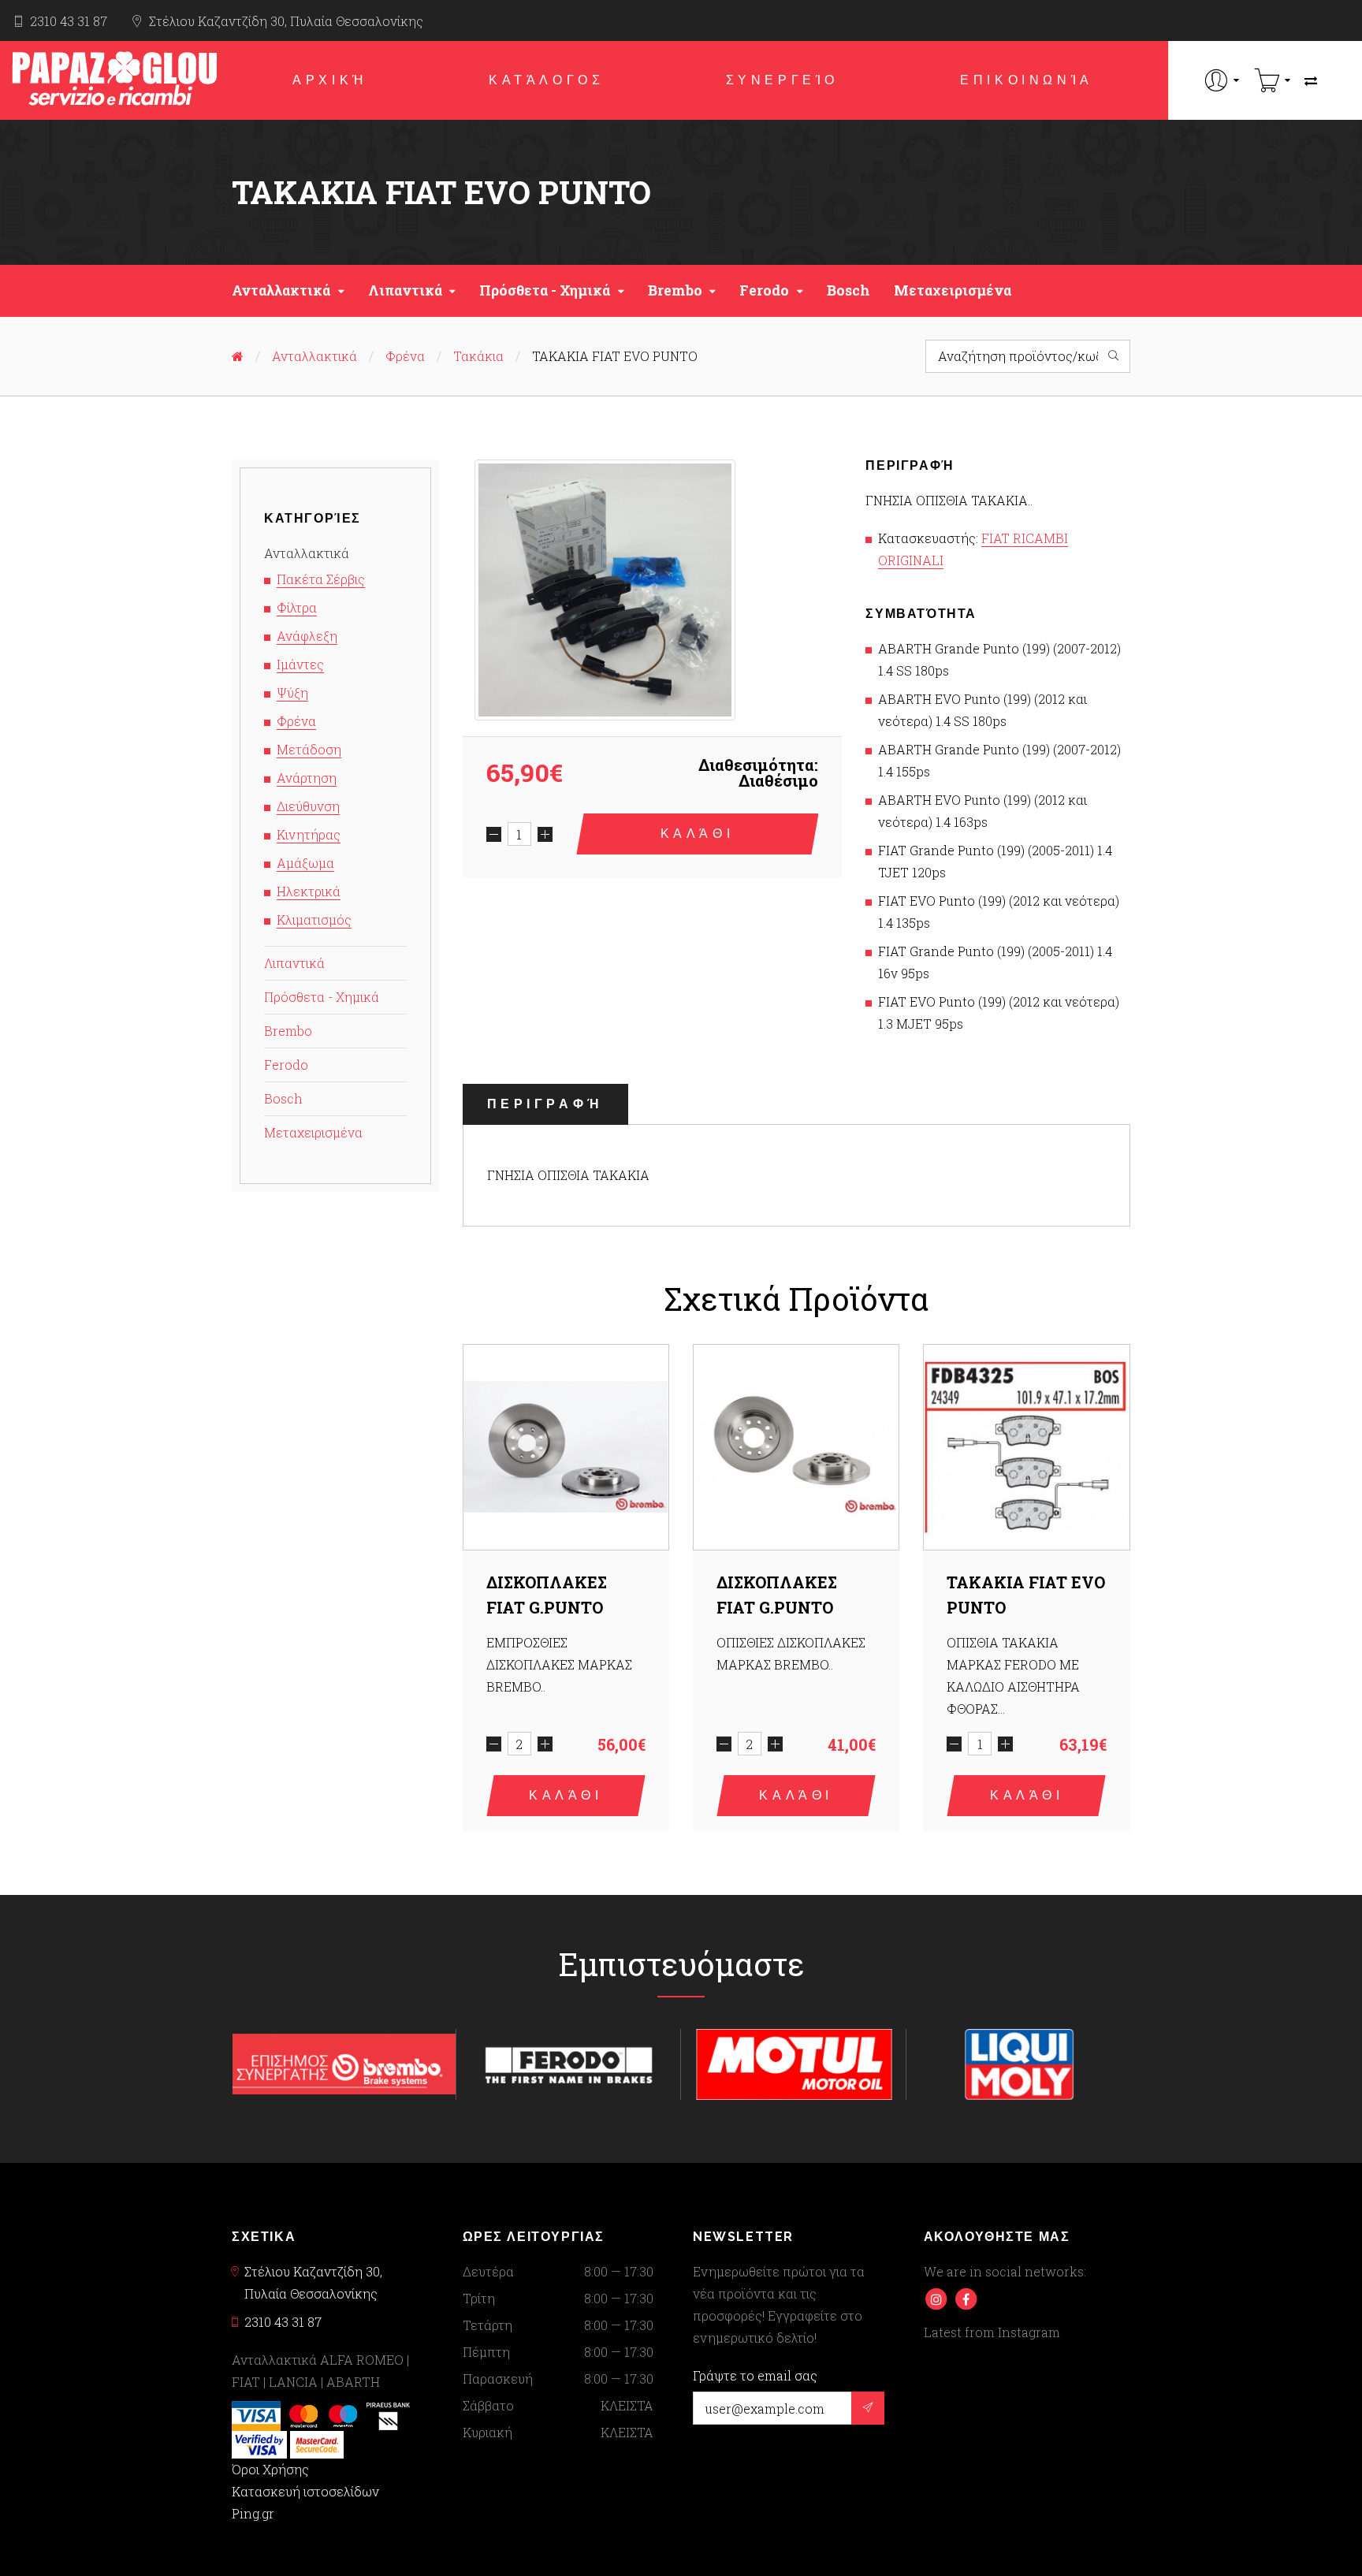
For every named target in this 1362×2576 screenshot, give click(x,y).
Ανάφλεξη (307, 636)
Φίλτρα (297, 607)
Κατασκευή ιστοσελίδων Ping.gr (305, 2502)
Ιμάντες (300, 664)
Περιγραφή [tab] (545, 1104)
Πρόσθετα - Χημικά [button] (545, 290)
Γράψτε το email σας (755, 2376)
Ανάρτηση (307, 778)
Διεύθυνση (308, 806)
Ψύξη (292, 692)
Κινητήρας (309, 834)
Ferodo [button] (764, 290)
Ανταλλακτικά (314, 356)
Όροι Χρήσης (270, 2469)
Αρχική (330, 80)
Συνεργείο (782, 80)
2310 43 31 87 (69, 21)
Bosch (848, 290)
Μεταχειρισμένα (953, 290)
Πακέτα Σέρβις (321, 579)
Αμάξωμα (305, 863)
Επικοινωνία (1027, 80)
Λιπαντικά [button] (405, 290)
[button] (1222, 80)
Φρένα (405, 356)
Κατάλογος (546, 80)
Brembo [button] (675, 290)
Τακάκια (478, 356)
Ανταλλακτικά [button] (281, 290)
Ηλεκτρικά (309, 891)
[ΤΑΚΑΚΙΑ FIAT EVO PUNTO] (605, 590)
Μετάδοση (309, 749)
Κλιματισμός (314, 919)
